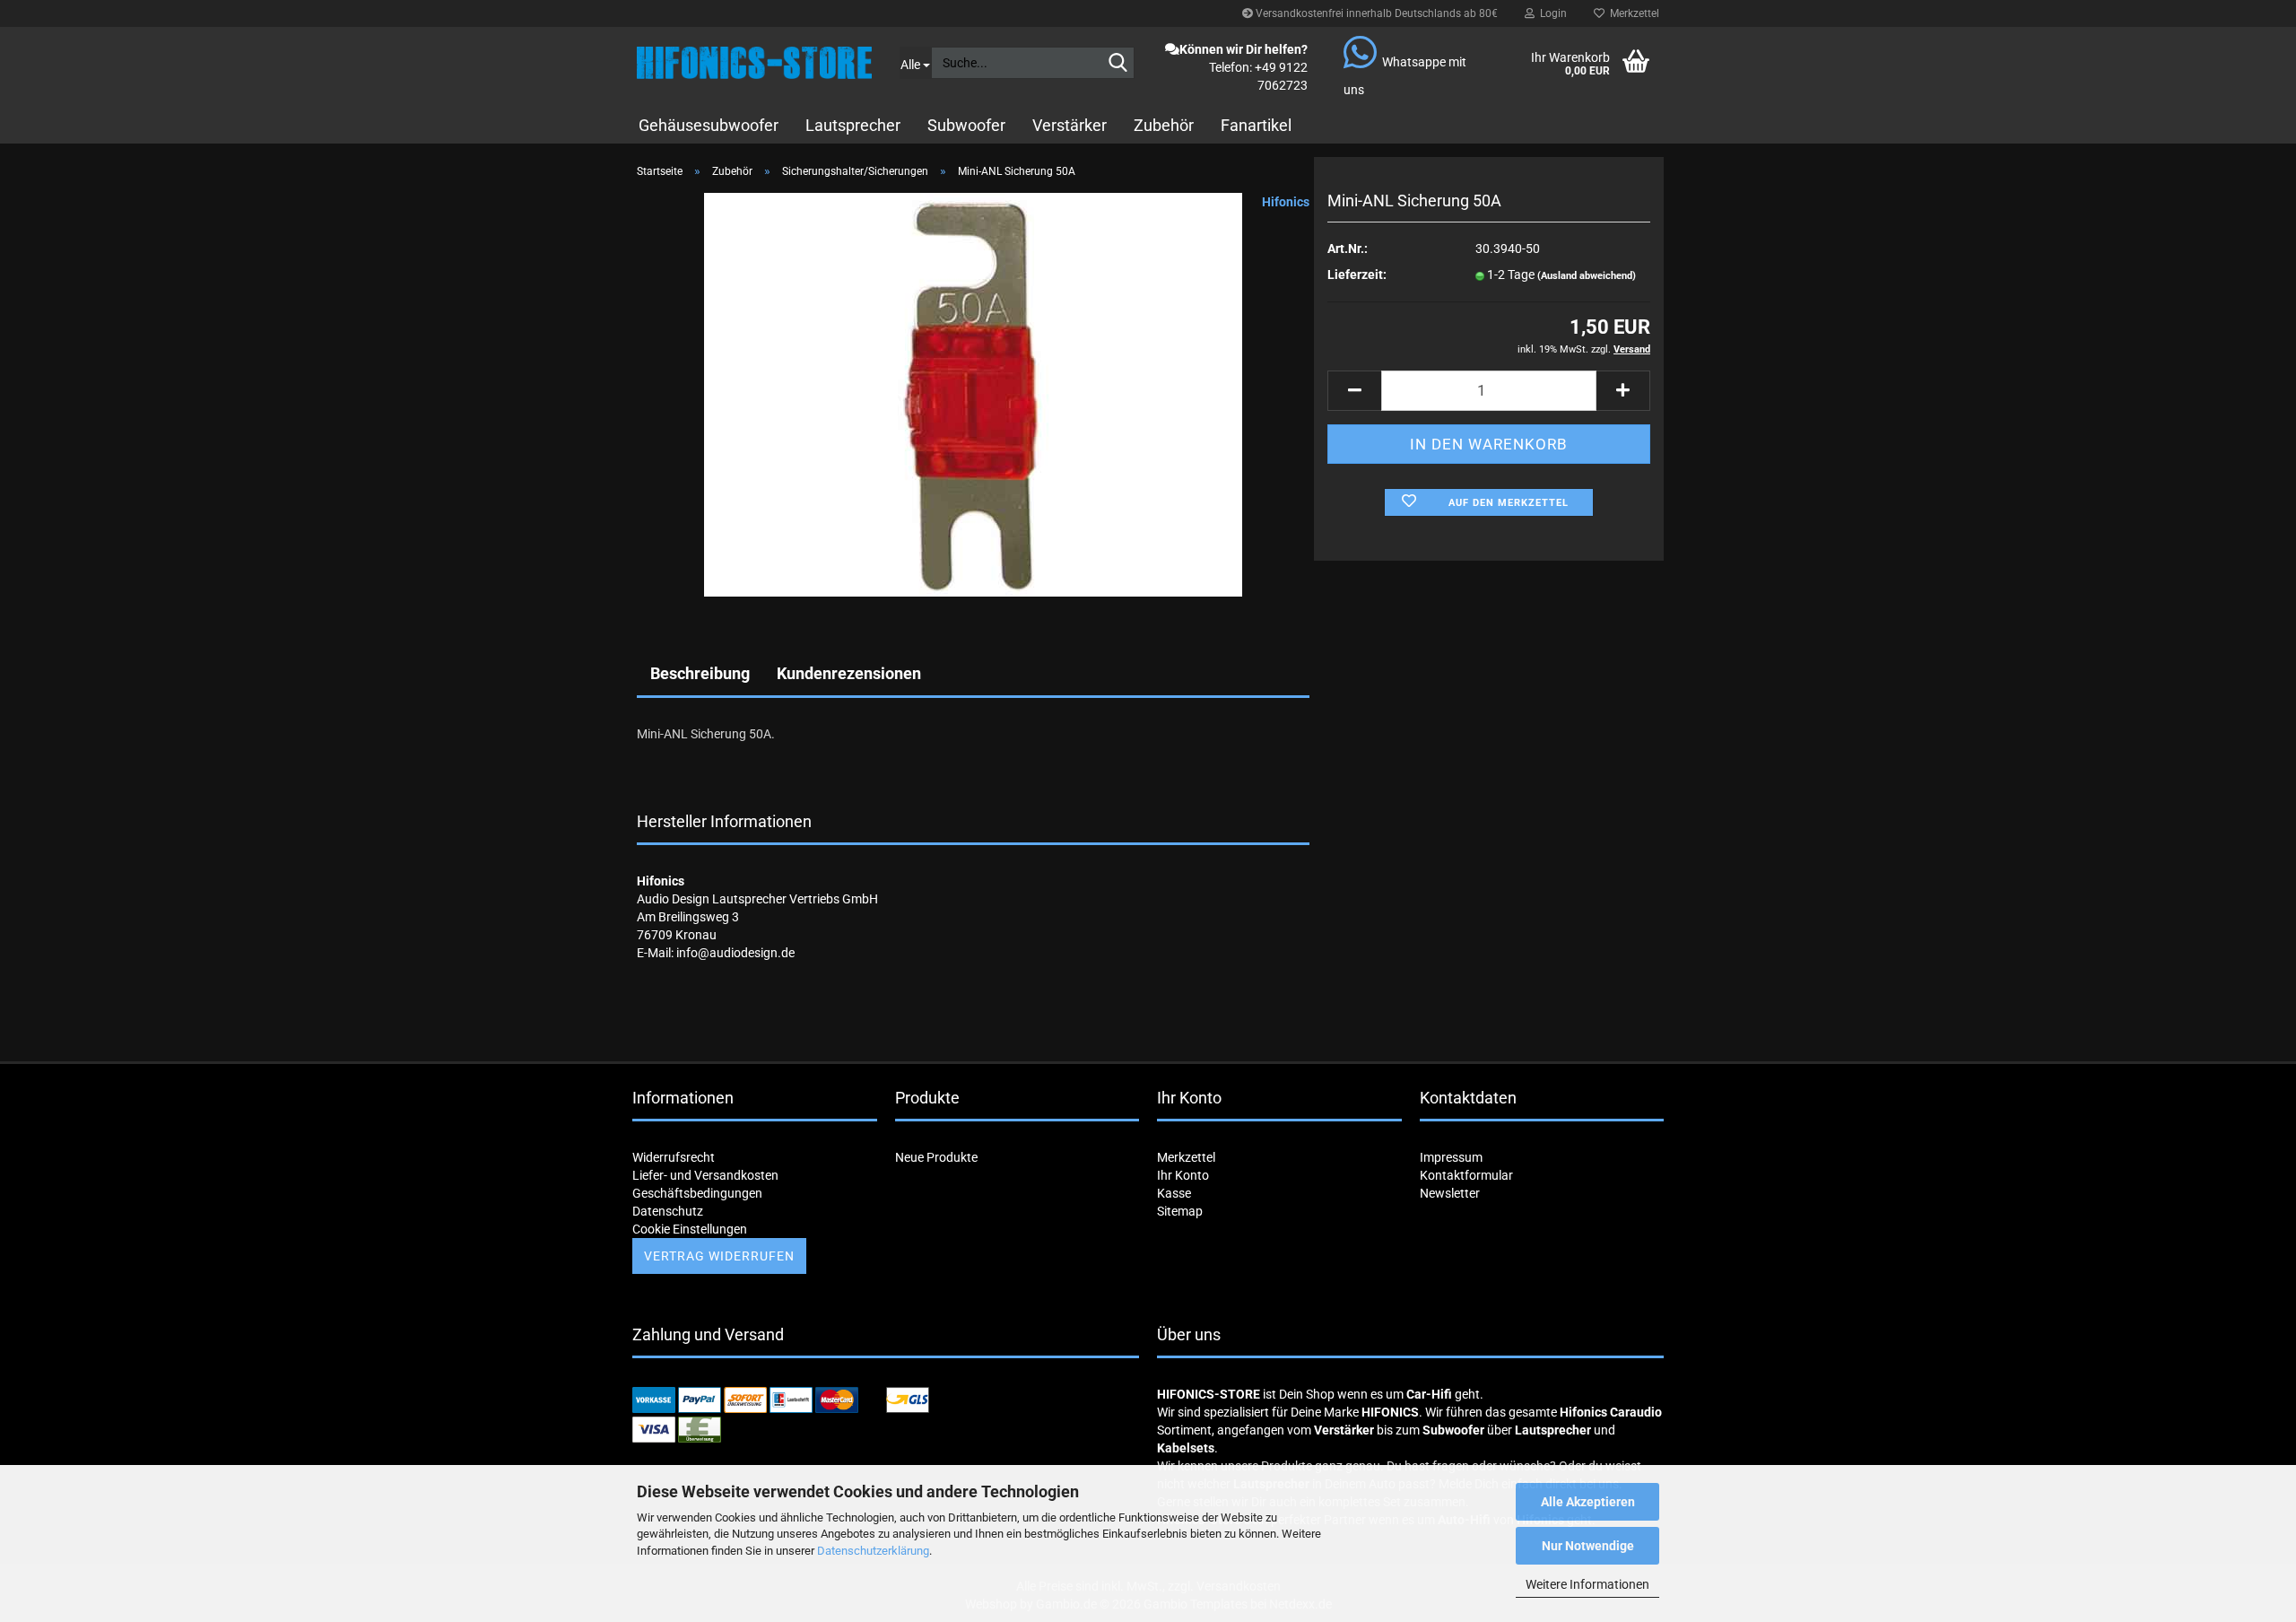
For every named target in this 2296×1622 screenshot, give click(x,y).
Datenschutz (668, 1211)
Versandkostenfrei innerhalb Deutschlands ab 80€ (1375, 13)
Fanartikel (1256, 125)
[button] (1354, 391)
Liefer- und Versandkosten (705, 1175)
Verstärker (1070, 125)
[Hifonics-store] (755, 63)
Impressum (1451, 1157)
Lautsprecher (853, 125)
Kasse (1174, 1193)
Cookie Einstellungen (690, 1229)
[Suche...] (1118, 64)
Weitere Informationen (1587, 1584)
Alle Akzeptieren (1588, 1502)
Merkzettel (1632, 13)
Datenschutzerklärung (873, 1551)
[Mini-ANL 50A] (973, 394)
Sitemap (1180, 1211)
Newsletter (1450, 1193)
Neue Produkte (936, 1157)
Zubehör (1164, 125)
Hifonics (1286, 202)
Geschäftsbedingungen (697, 1193)
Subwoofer (966, 125)
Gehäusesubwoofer (709, 125)
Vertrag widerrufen (719, 1256)
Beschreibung (700, 673)
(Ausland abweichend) (1587, 276)
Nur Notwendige (1588, 1546)
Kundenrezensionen (849, 673)
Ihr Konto (1183, 1175)
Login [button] (1551, 13)
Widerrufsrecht (674, 1157)
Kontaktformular (1466, 1175)
